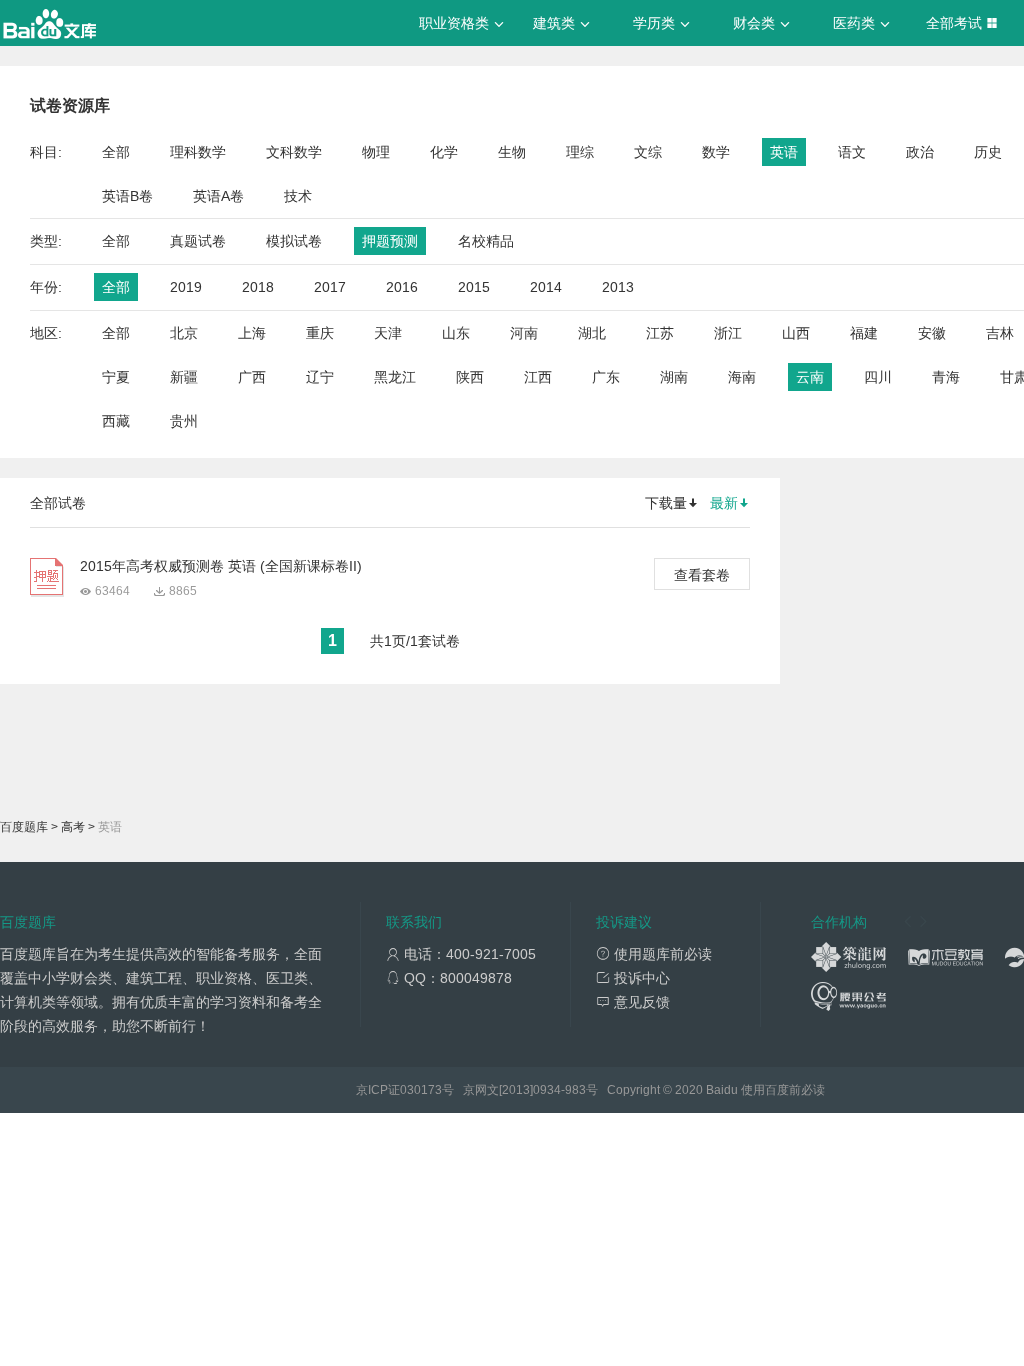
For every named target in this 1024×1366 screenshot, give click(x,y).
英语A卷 (218, 196)
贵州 (184, 421)
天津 (388, 333)
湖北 (592, 333)
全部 (116, 152)
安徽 (932, 333)
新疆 (184, 377)
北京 (184, 333)
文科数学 (294, 152)
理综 (580, 152)
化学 (444, 152)
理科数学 (198, 152)
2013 (618, 287)
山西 (796, 333)
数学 (716, 152)
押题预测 (390, 241)
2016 (402, 287)
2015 (474, 287)
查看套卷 (702, 575)
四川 (878, 377)
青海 (946, 377)
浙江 (728, 333)
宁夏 (116, 377)
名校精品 (486, 241)
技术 (298, 196)
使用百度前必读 (783, 1090)
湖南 (674, 377)
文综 (648, 152)
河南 (524, 333)
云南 (810, 377)
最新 (724, 503)
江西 (538, 377)
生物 (512, 152)
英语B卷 (127, 196)
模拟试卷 (294, 241)
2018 (258, 287)
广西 (252, 377)
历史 (988, 152)
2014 (546, 287)
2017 (330, 287)
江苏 (660, 333)
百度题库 (24, 827)
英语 (784, 152)
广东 (606, 377)
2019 (186, 287)
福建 (864, 333)
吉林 (1000, 333)
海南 (742, 377)
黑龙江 (395, 377)
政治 (920, 152)
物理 (376, 152)
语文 (852, 152)
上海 (252, 333)
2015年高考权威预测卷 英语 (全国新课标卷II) (221, 566)
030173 (421, 1090)
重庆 (320, 333)
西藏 (116, 421)
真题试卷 (198, 241)
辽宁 (320, 377)
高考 (73, 827)
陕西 (470, 377)
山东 (456, 333)
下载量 (666, 503)
